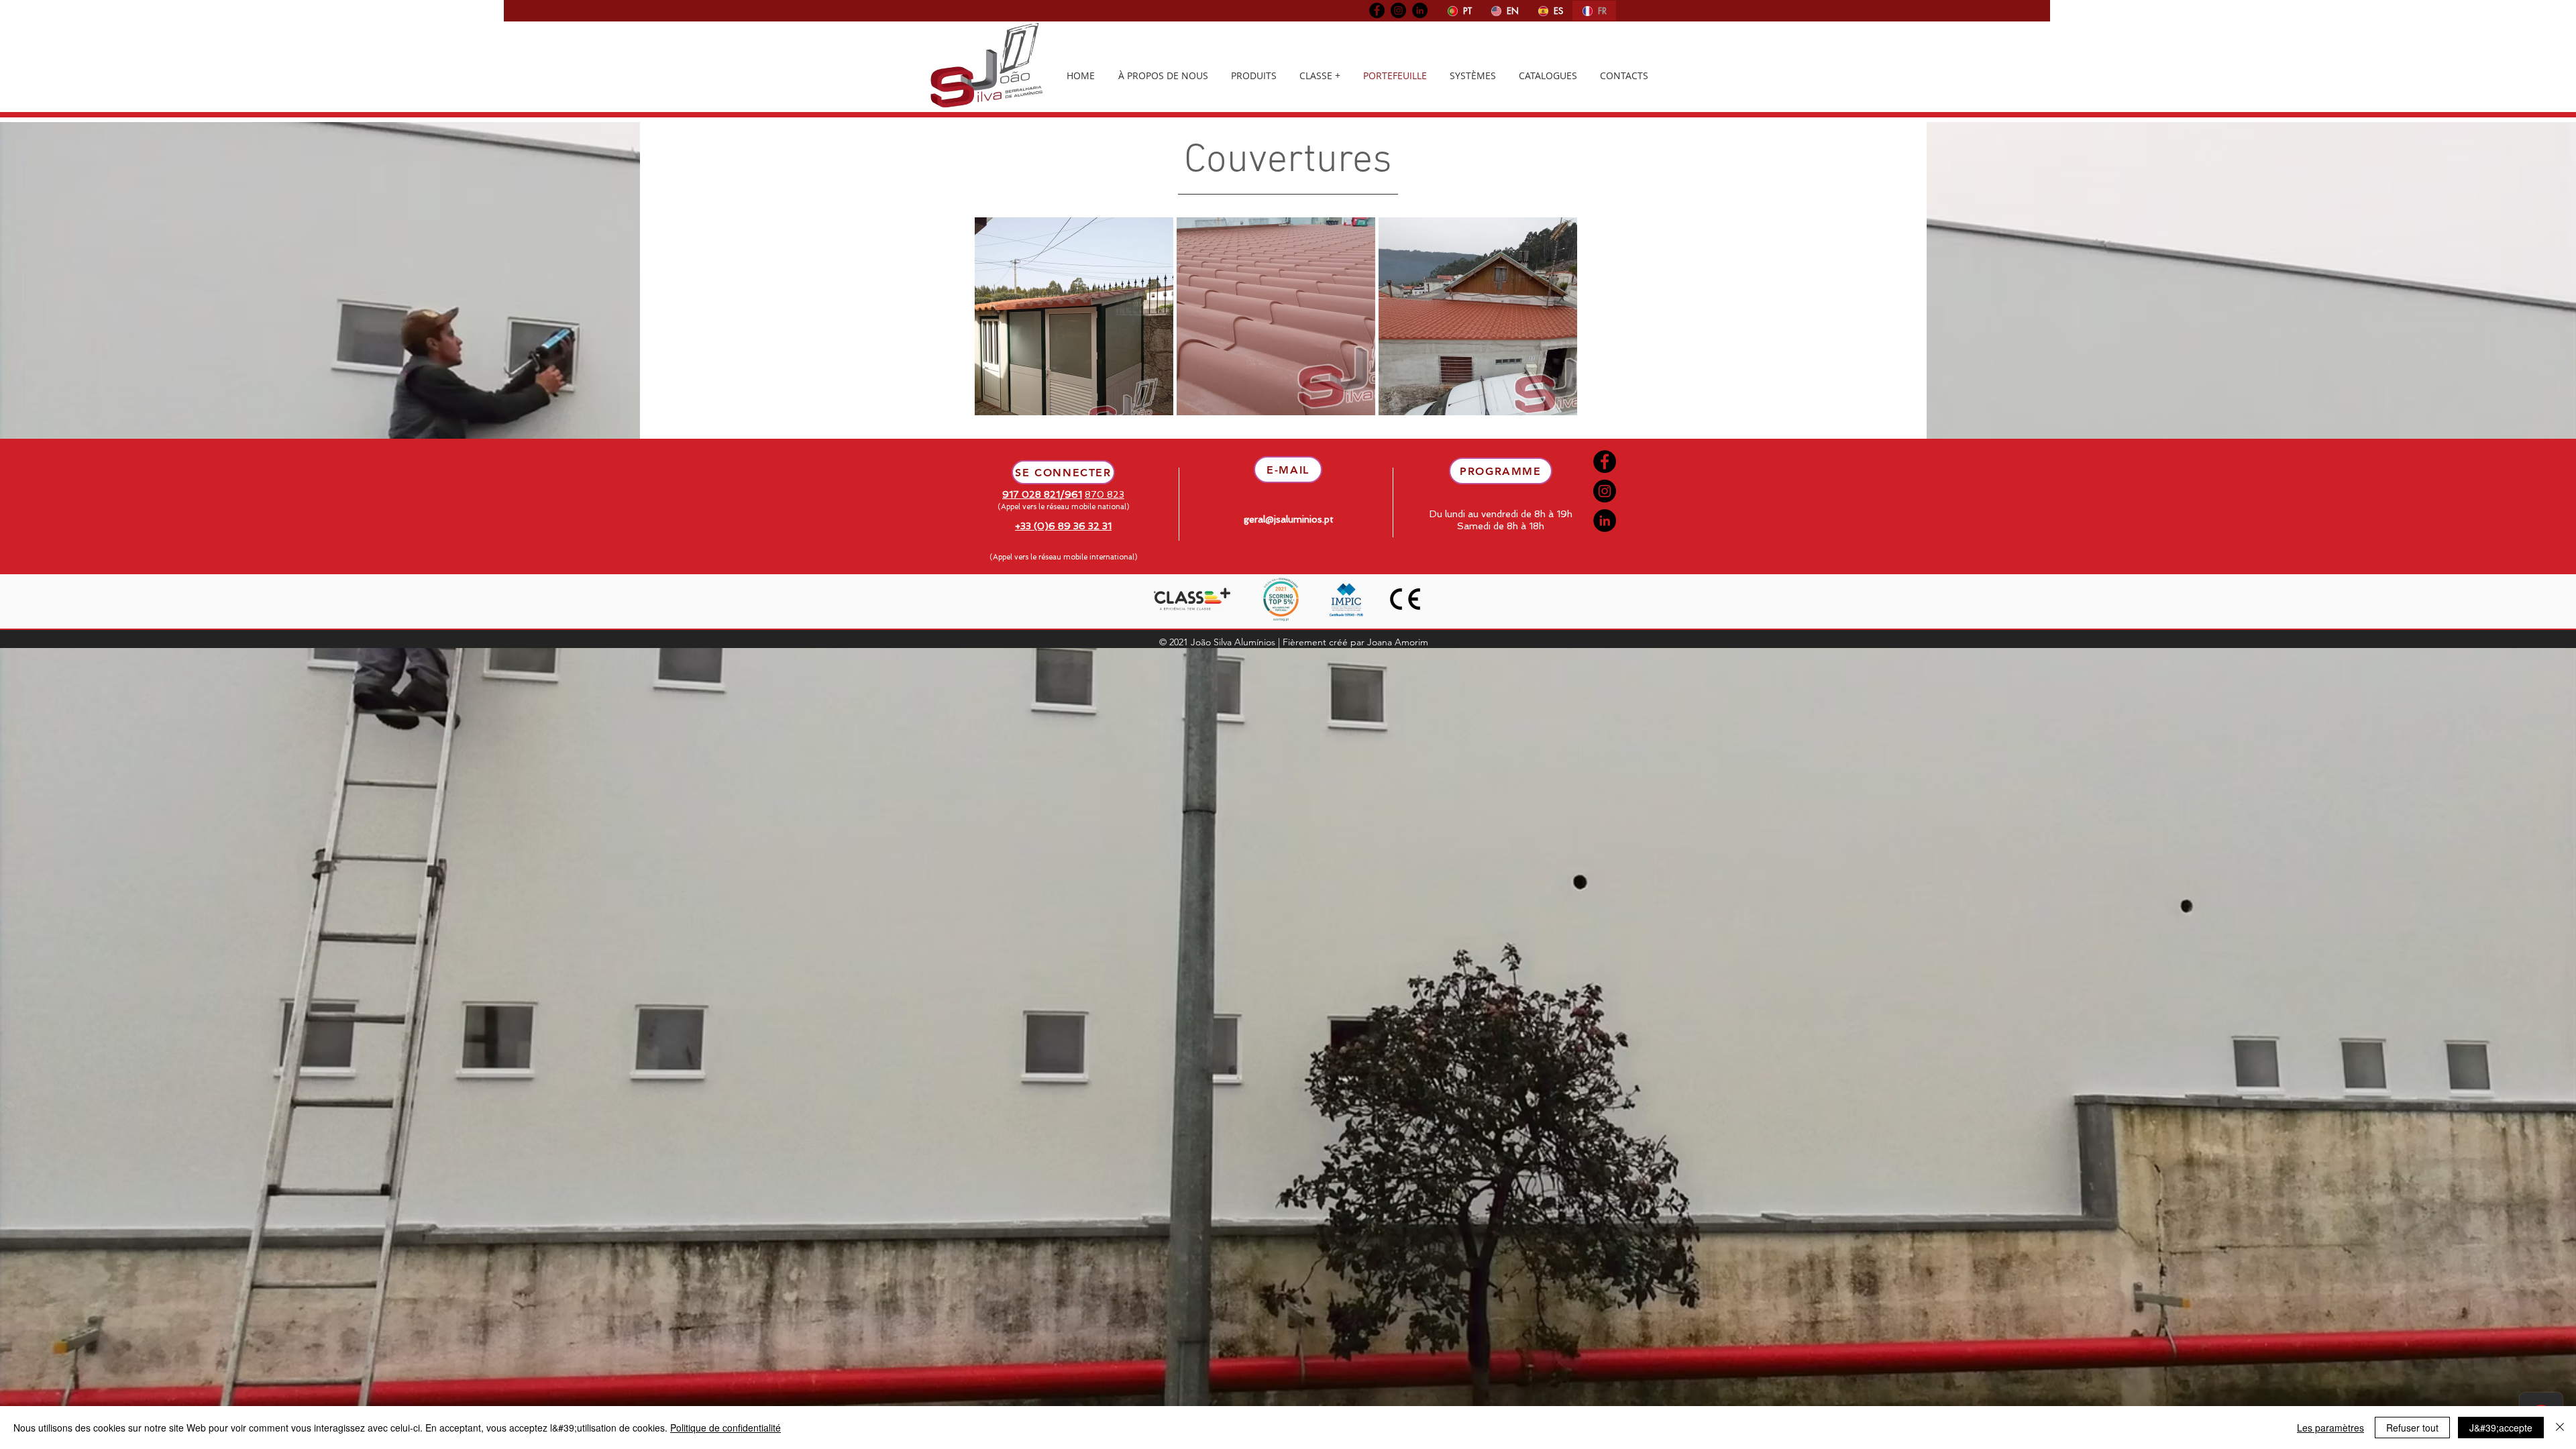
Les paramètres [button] (2330, 1428)
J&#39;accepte (2501, 1428)
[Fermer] (2560, 1428)
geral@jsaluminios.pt (1289, 519)
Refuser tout (2412, 1428)
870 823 (1105, 494)
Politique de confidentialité (726, 1428)
